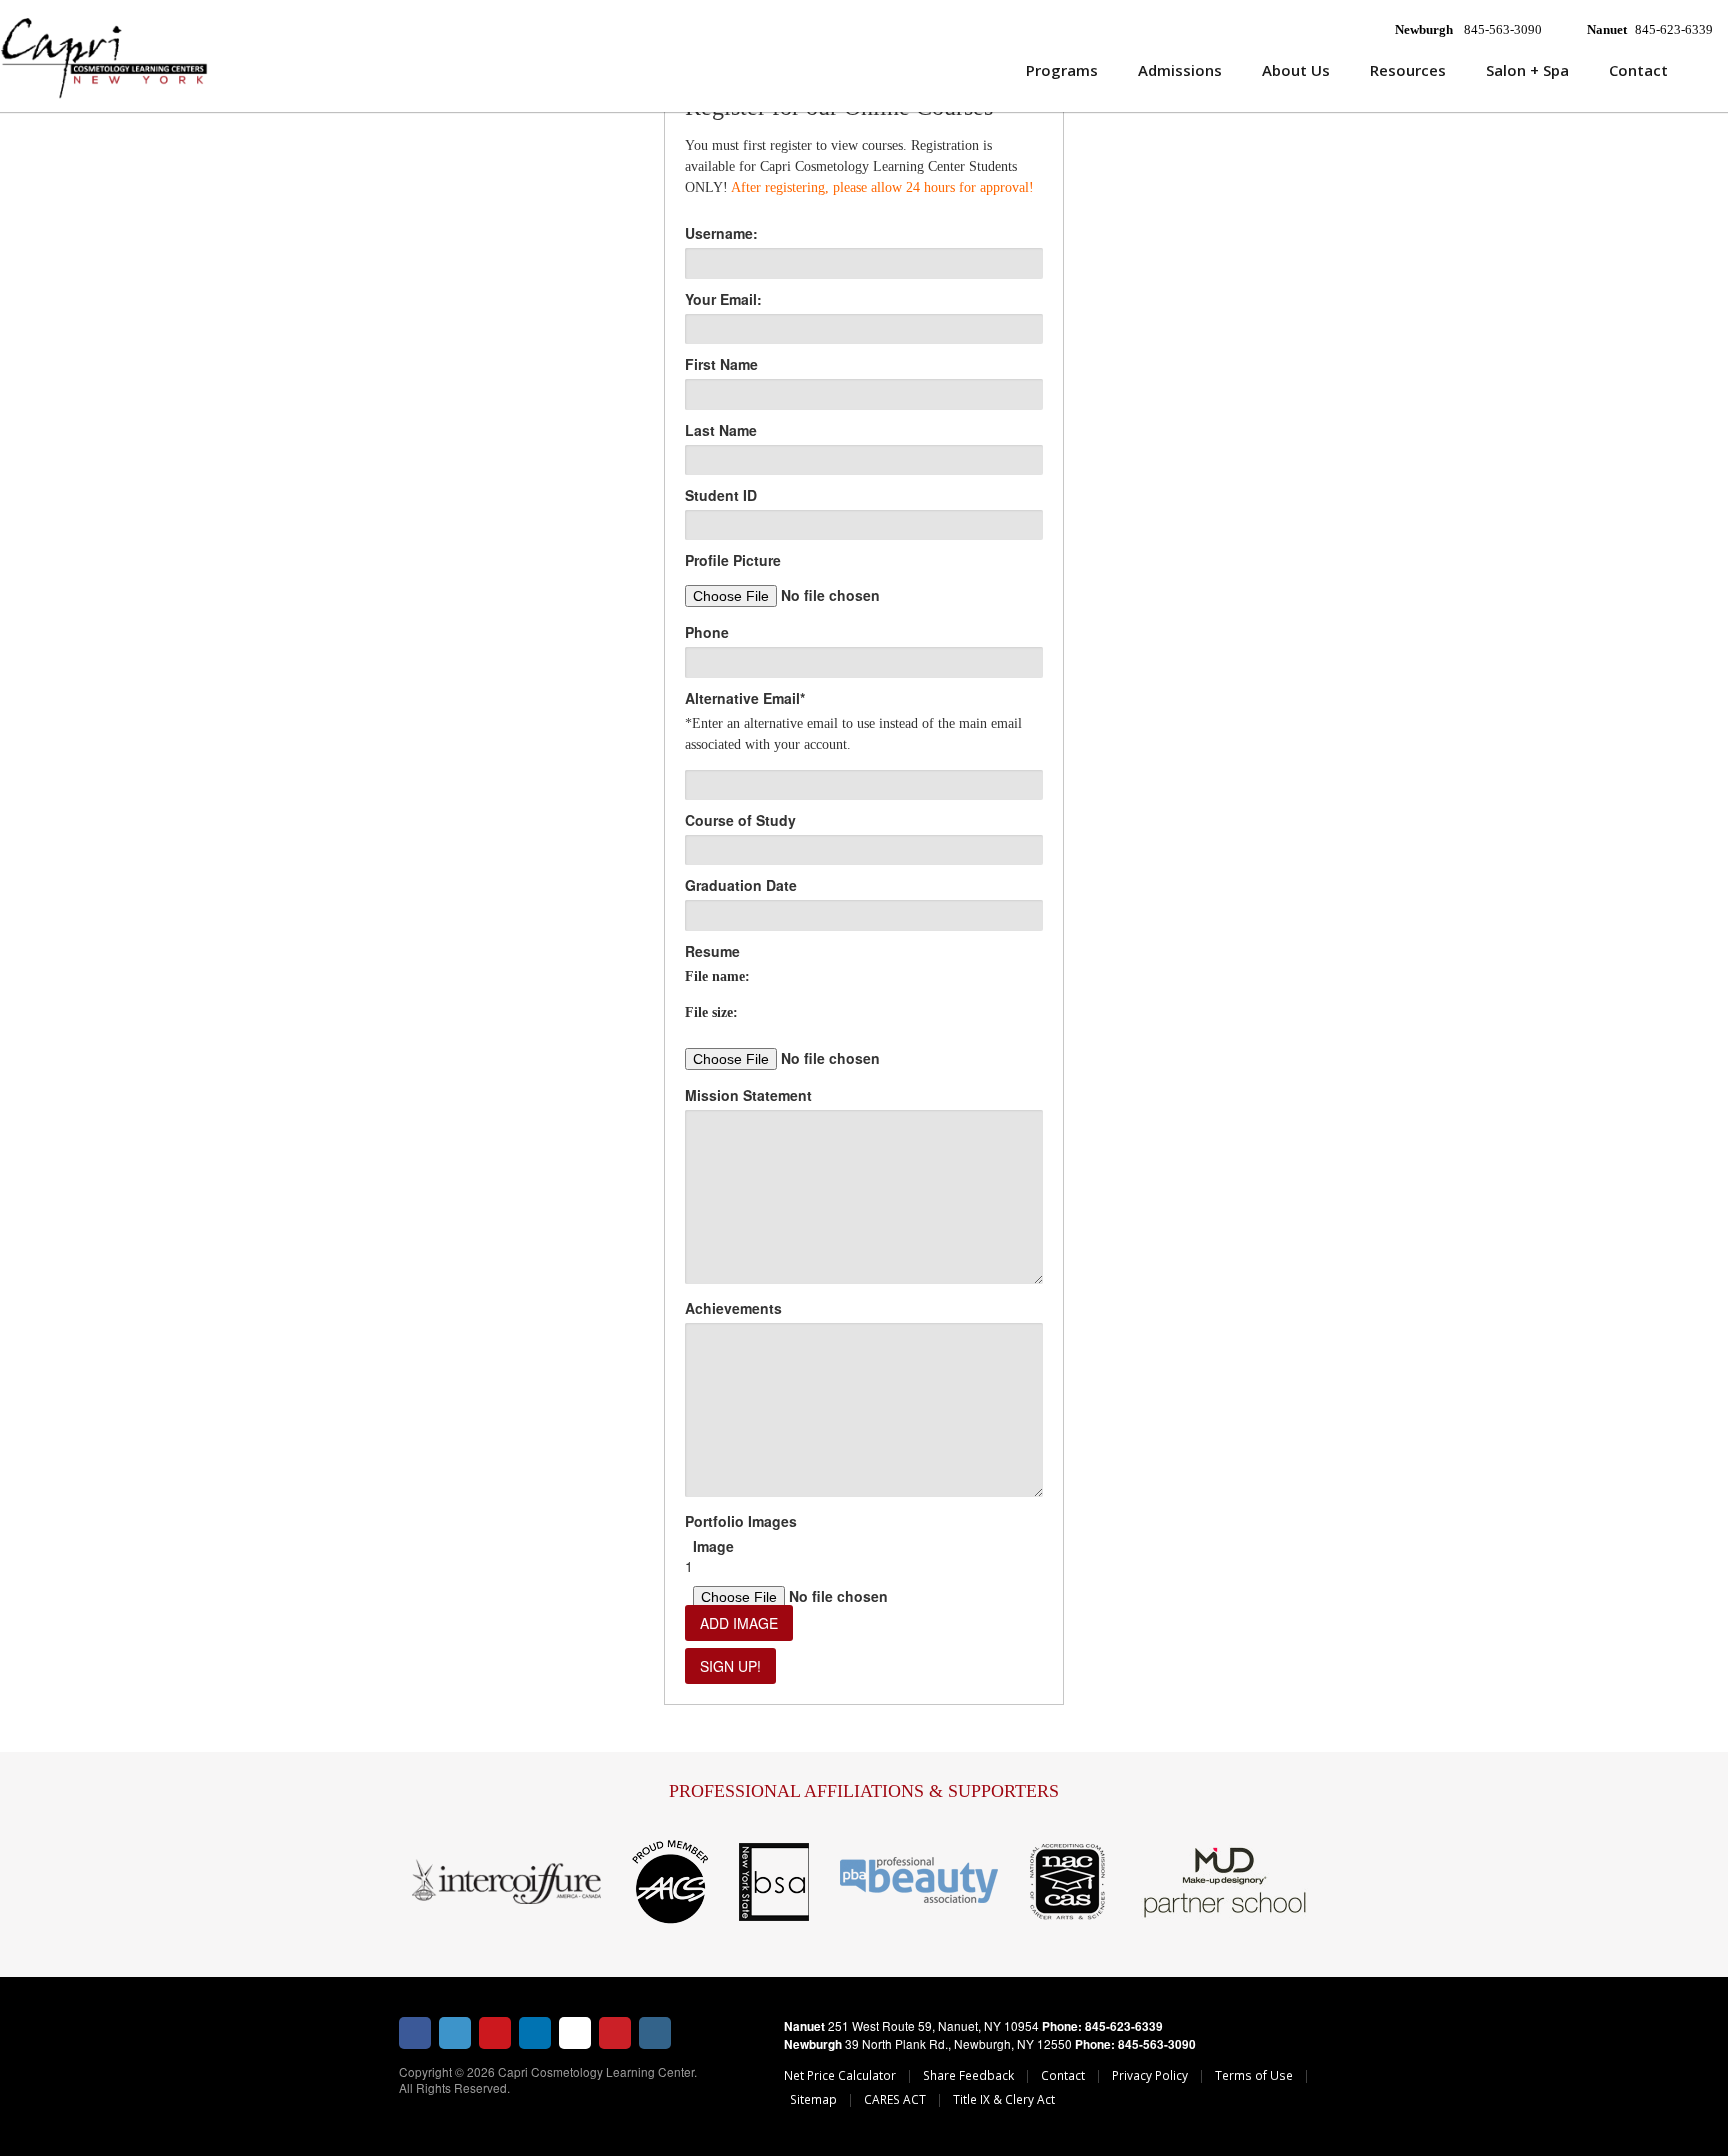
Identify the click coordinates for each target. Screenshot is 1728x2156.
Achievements (733, 1308)
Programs (1062, 70)
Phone (707, 632)
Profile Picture (733, 560)
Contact (1638, 70)
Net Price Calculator (840, 2075)
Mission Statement (748, 1095)
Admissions (1180, 70)
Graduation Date (741, 885)
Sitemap (813, 2099)
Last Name (721, 430)
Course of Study (740, 820)
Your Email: (723, 299)
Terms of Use (1254, 2075)
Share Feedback (968, 2075)
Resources (1408, 70)
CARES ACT (895, 2099)
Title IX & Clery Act (1004, 2099)
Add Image (739, 1623)
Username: (721, 233)
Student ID (721, 495)
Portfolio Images (741, 1521)
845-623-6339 (1674, 29)
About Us (1296, 70)
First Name (721, 364)
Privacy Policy (1150, 2075)
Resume (712, 951)
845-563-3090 (1503, 29)
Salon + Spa (1527, 70)
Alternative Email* (745, 698)
